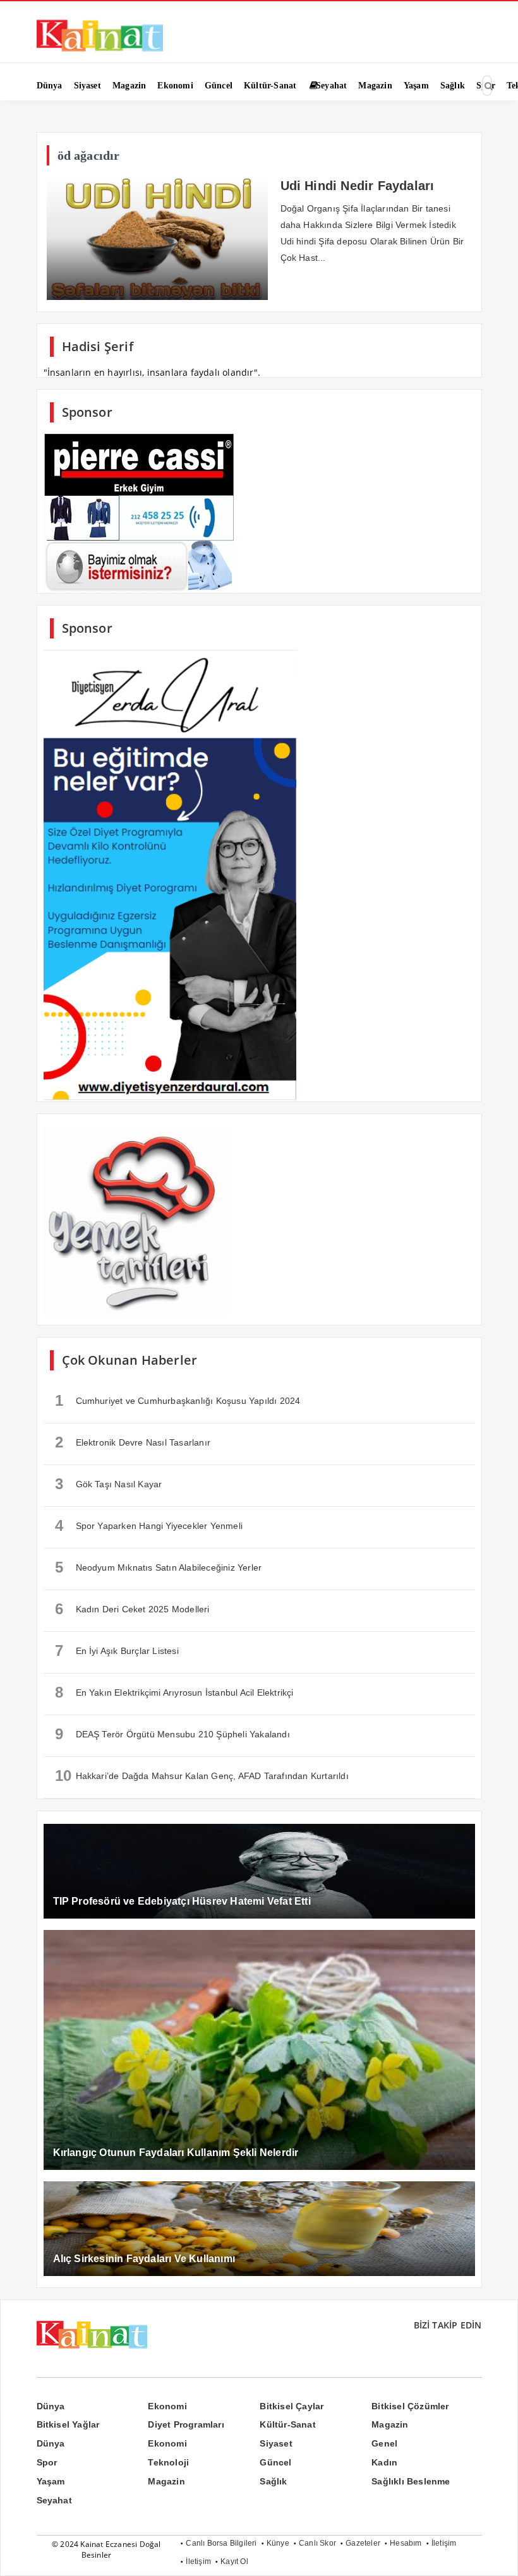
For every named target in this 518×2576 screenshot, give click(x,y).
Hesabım (406, 2543)
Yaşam (51, 2481)
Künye (278, 2543)
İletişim (444, 2543)
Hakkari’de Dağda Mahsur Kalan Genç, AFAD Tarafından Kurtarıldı (202, 1776)
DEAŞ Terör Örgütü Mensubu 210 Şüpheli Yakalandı (172, 1734)
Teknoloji (168, 2462)
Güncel (275, 2462)
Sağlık (273, 2481)
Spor (47, 2462)
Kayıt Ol (234, 2561)
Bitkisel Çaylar (292, 2406)
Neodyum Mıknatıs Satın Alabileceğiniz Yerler (159, 1567)
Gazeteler (363, 2543)
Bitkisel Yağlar (68, 2424)
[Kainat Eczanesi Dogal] (100, 51)
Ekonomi (167, 2406)
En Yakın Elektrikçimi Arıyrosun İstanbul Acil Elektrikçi (174, 1692)
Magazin (390, 2424)
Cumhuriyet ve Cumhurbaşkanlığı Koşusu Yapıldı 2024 (178, 1400)
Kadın (384, 2462)
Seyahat (54, 2500)
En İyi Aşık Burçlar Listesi (117, 1650)
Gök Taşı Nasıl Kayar (109, 1484)
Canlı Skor (317, 2543)
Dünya (51, 2406)
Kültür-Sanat (287, 2424)
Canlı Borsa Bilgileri (221, 2543)
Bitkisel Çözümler (410, 2406)
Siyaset (276, 2443)
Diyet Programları (186, 2424)
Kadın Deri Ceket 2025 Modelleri (132, 1609)
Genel (384, 2443)
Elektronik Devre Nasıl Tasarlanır (133, 1442)
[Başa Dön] (496, 2554)
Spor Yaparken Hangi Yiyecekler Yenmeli (149, 1525)
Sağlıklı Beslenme (411, 2481)
